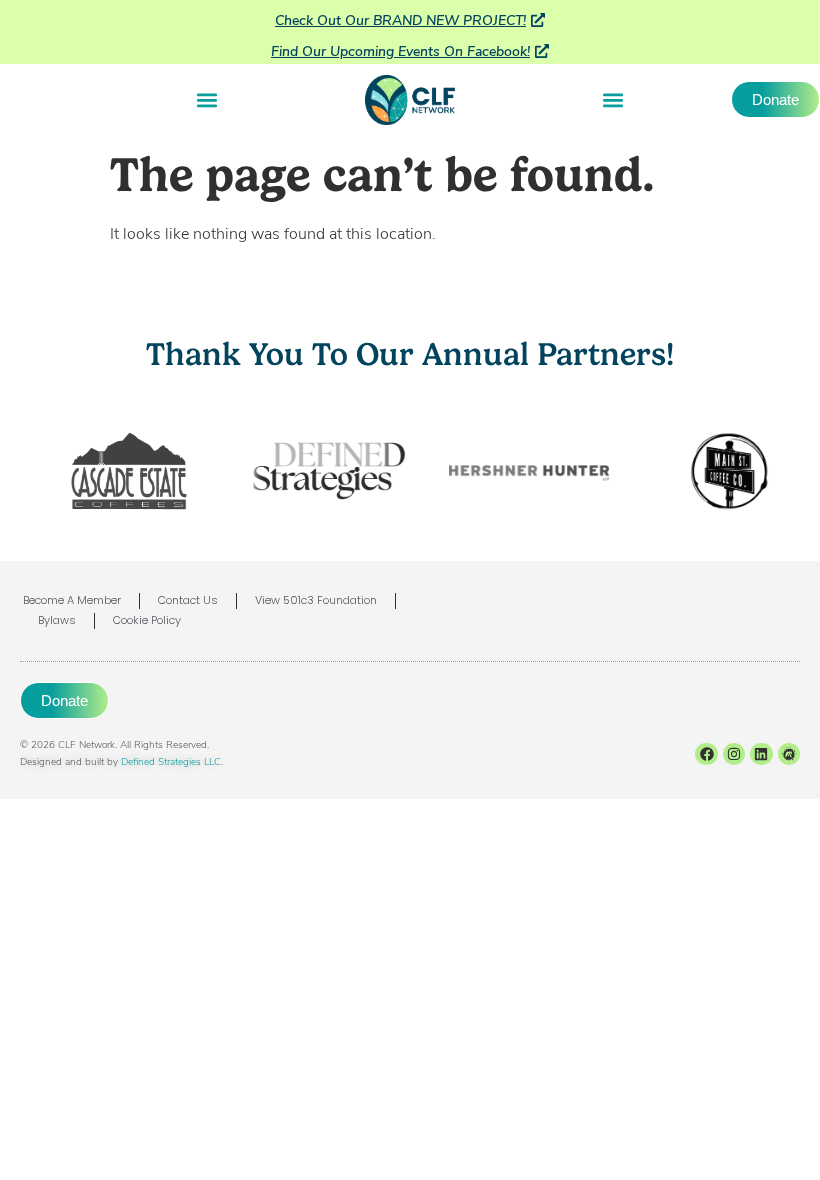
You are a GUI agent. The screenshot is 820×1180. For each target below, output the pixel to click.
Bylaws (57, 621)
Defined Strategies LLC (171, 761)
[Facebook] (706, 754)
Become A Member (72, 601)
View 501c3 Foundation (316, 601)
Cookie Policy (147, 621)
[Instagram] (734, 754)
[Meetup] (789, 754)
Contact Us (188, 601)
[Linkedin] (761, 754)
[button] (207, 99)
